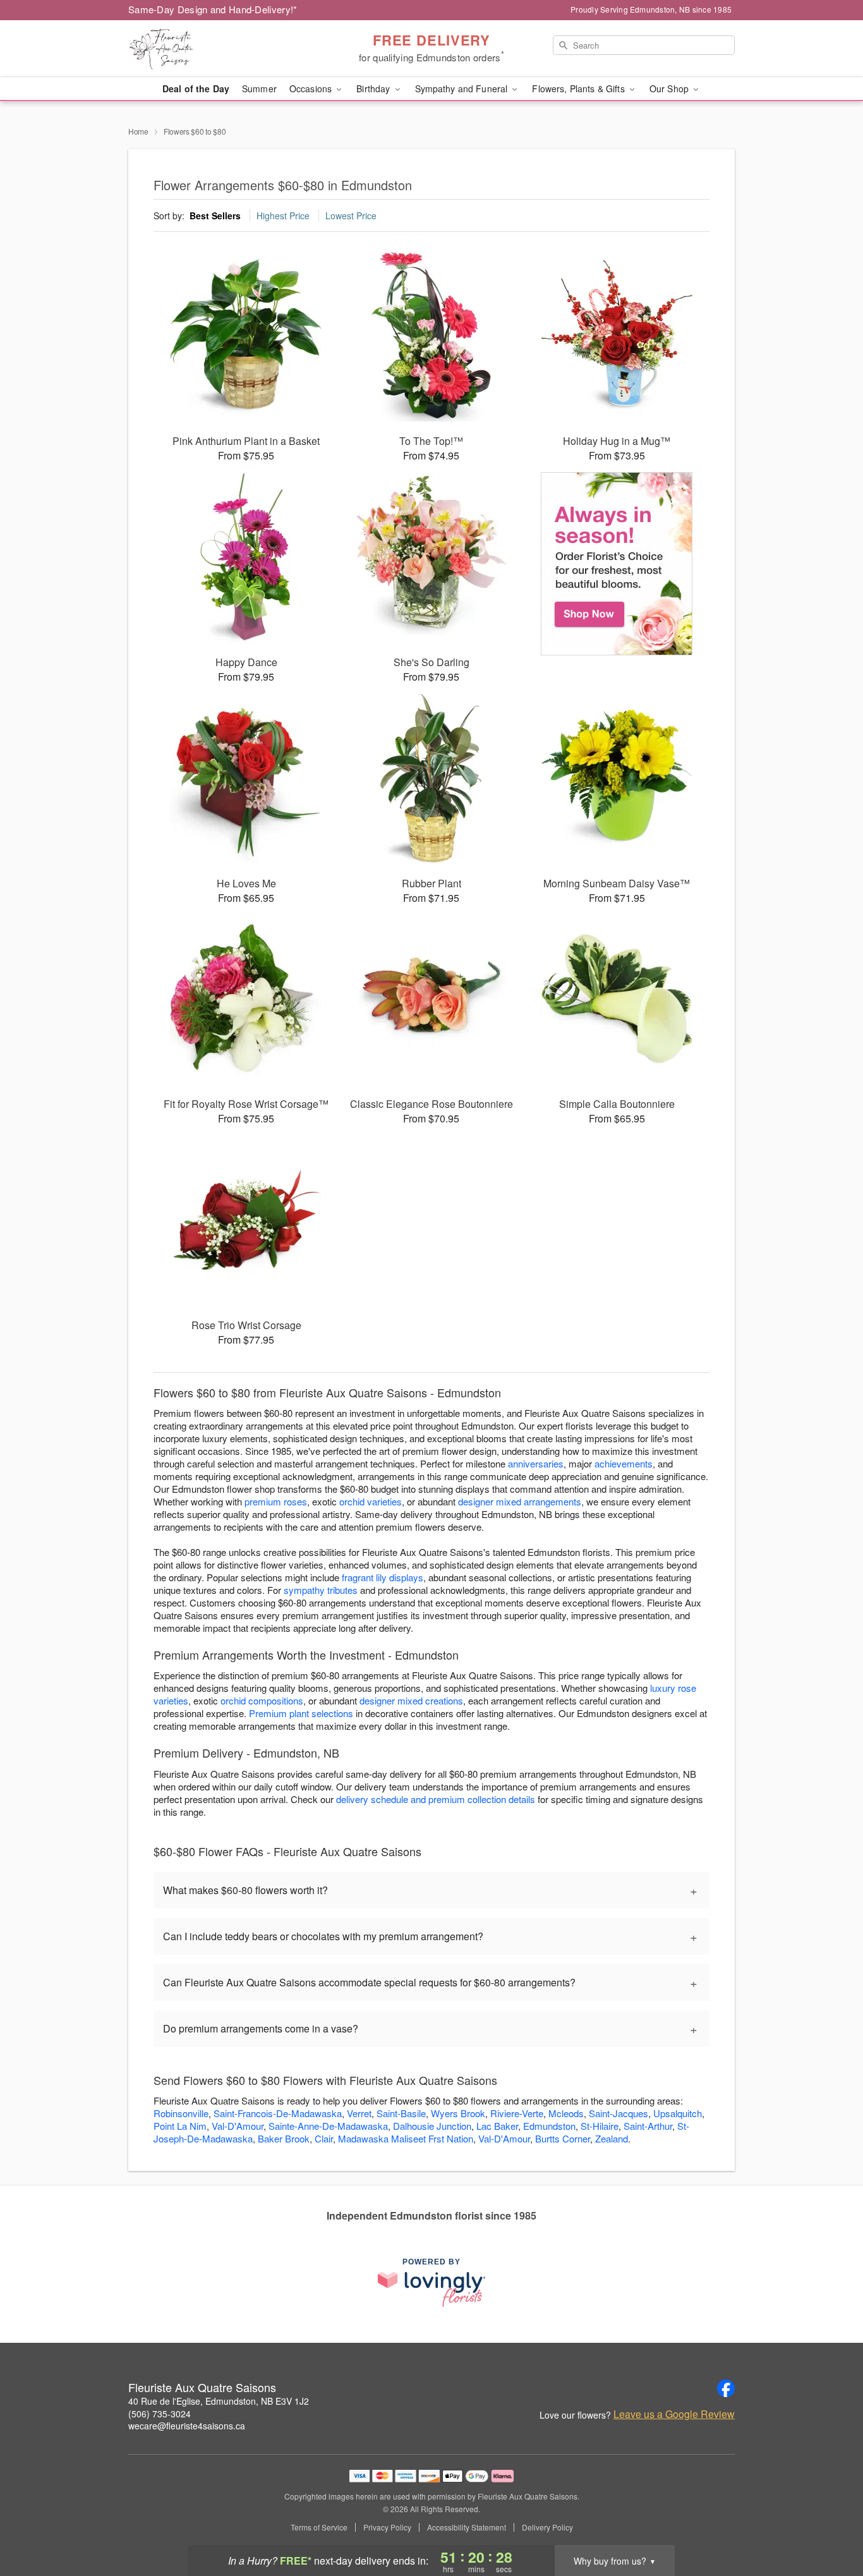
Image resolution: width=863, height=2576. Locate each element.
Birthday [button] (374, 88)
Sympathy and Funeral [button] (463, 88)
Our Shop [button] (670, 88)
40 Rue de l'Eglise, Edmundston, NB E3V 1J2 (219, 2401)
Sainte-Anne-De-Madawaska (328, 2126)
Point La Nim (180, 2126)
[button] (830, 2522)
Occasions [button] (312, 88)
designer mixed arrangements (520, 1501)
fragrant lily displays (383, 1577)
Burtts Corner (563, 2138)
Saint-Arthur (648, 2126)
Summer (259, 88)
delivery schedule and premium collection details (436, 1799)
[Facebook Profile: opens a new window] (726, 2388)
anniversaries (536, 1463)
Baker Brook (284, 2138)
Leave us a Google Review (674, 2414)
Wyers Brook (458, 2113)
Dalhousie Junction (432, 2126)
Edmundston (549, 2126)
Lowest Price (351, 216)
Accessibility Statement (467, 2527)
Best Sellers (215, 216)
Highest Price (283, 216)
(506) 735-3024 (160, 2414)
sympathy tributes (321, 1590)
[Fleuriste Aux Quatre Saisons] (219, 49)
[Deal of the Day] (617, 564)
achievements (624, 1463)
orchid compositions (262, 1700)
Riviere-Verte (517, 2113)
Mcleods (566, 2113)
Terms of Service (319, 2527)
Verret (359, 2113)
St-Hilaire (600, 2126)
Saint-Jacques (619, 2113)
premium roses (276, 1501)
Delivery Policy (547, 2527)
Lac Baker (497, 2126)
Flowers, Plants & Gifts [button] (579, 88)
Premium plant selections (301, 1713)
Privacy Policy (387, 2527)
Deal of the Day (196, 88)
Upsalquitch (678, 2113)
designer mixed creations (411, 1700)
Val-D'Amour (238, 2126)
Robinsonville (181, 2113)
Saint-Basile (401, 2113)
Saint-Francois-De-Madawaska (278, 2113)
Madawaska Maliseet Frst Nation (406, 2138)
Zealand (612, 2138)
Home (138, 131)
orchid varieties (371, 1501)
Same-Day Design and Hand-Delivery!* (213, 9)
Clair (324, 2138)
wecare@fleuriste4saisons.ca (187, 2426)
